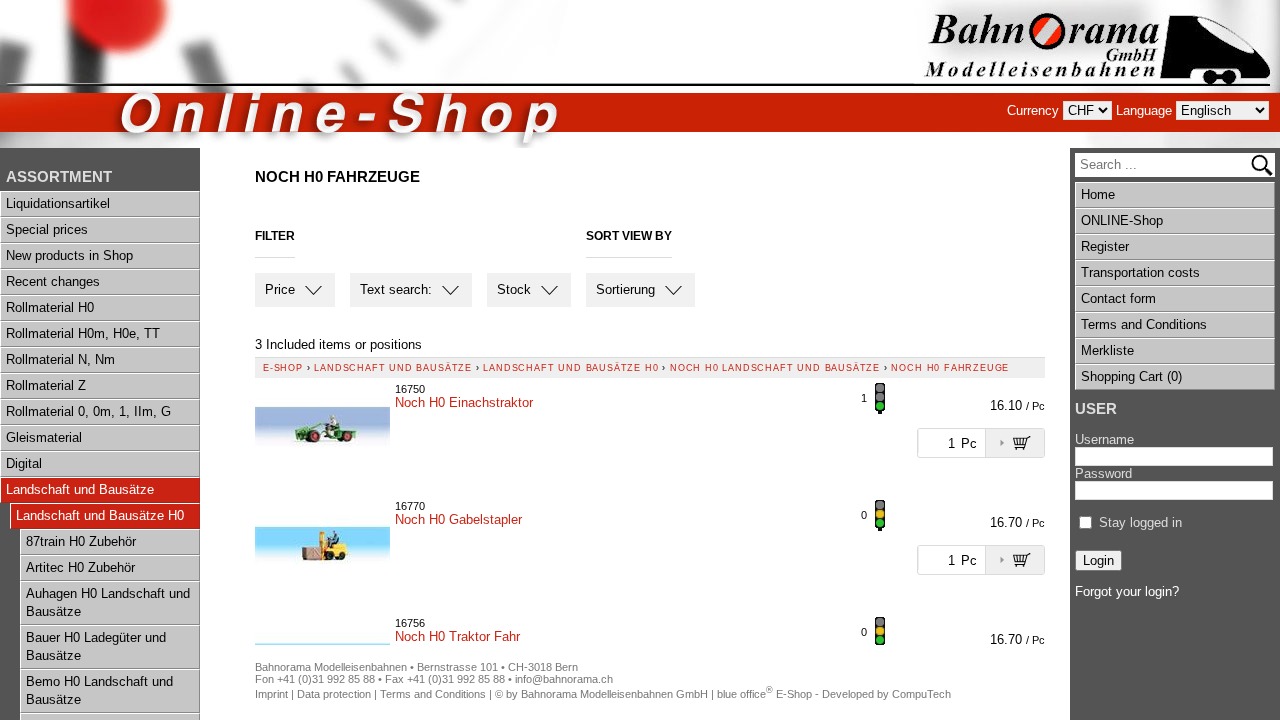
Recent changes (53, 281)
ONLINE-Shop (1122, 220)
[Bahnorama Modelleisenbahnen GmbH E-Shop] (1097, 74)
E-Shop (283, 368)
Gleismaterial (44, 437)
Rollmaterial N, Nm (60, 359)
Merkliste (1107, 350)
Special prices (47, 229)
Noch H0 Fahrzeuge (950, 368)
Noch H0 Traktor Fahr (457, 636)
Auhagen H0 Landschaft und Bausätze (108, 602)
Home (1098, 194)
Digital (24, 463)
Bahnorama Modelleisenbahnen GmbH (614, 694)
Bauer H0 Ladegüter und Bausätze (96, 646)
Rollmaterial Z (46, 385)
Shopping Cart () (1131, 376)
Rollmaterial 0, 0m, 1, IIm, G (88, 411)
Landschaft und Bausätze (80, 489)
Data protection (334, 694)
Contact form (1118, 298)
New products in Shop (69, 255)
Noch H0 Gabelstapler (458, 519)
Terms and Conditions (1144, 324)
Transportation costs (1140, 272)
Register (1105, 246)
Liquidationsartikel (58, 203)
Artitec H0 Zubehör (80, 567)
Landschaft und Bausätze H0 (100, 515)
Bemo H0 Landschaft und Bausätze (99, 690)
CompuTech (921, 694)
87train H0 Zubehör (81, 541)
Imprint (271, 694)
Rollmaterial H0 (50, 307)
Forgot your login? (1127, 591)
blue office (745, 694)
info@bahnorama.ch (564, 679)
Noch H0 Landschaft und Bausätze (775, 368)
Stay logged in (1140, 522)
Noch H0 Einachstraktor (464, 402)
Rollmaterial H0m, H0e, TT (83, 333)
